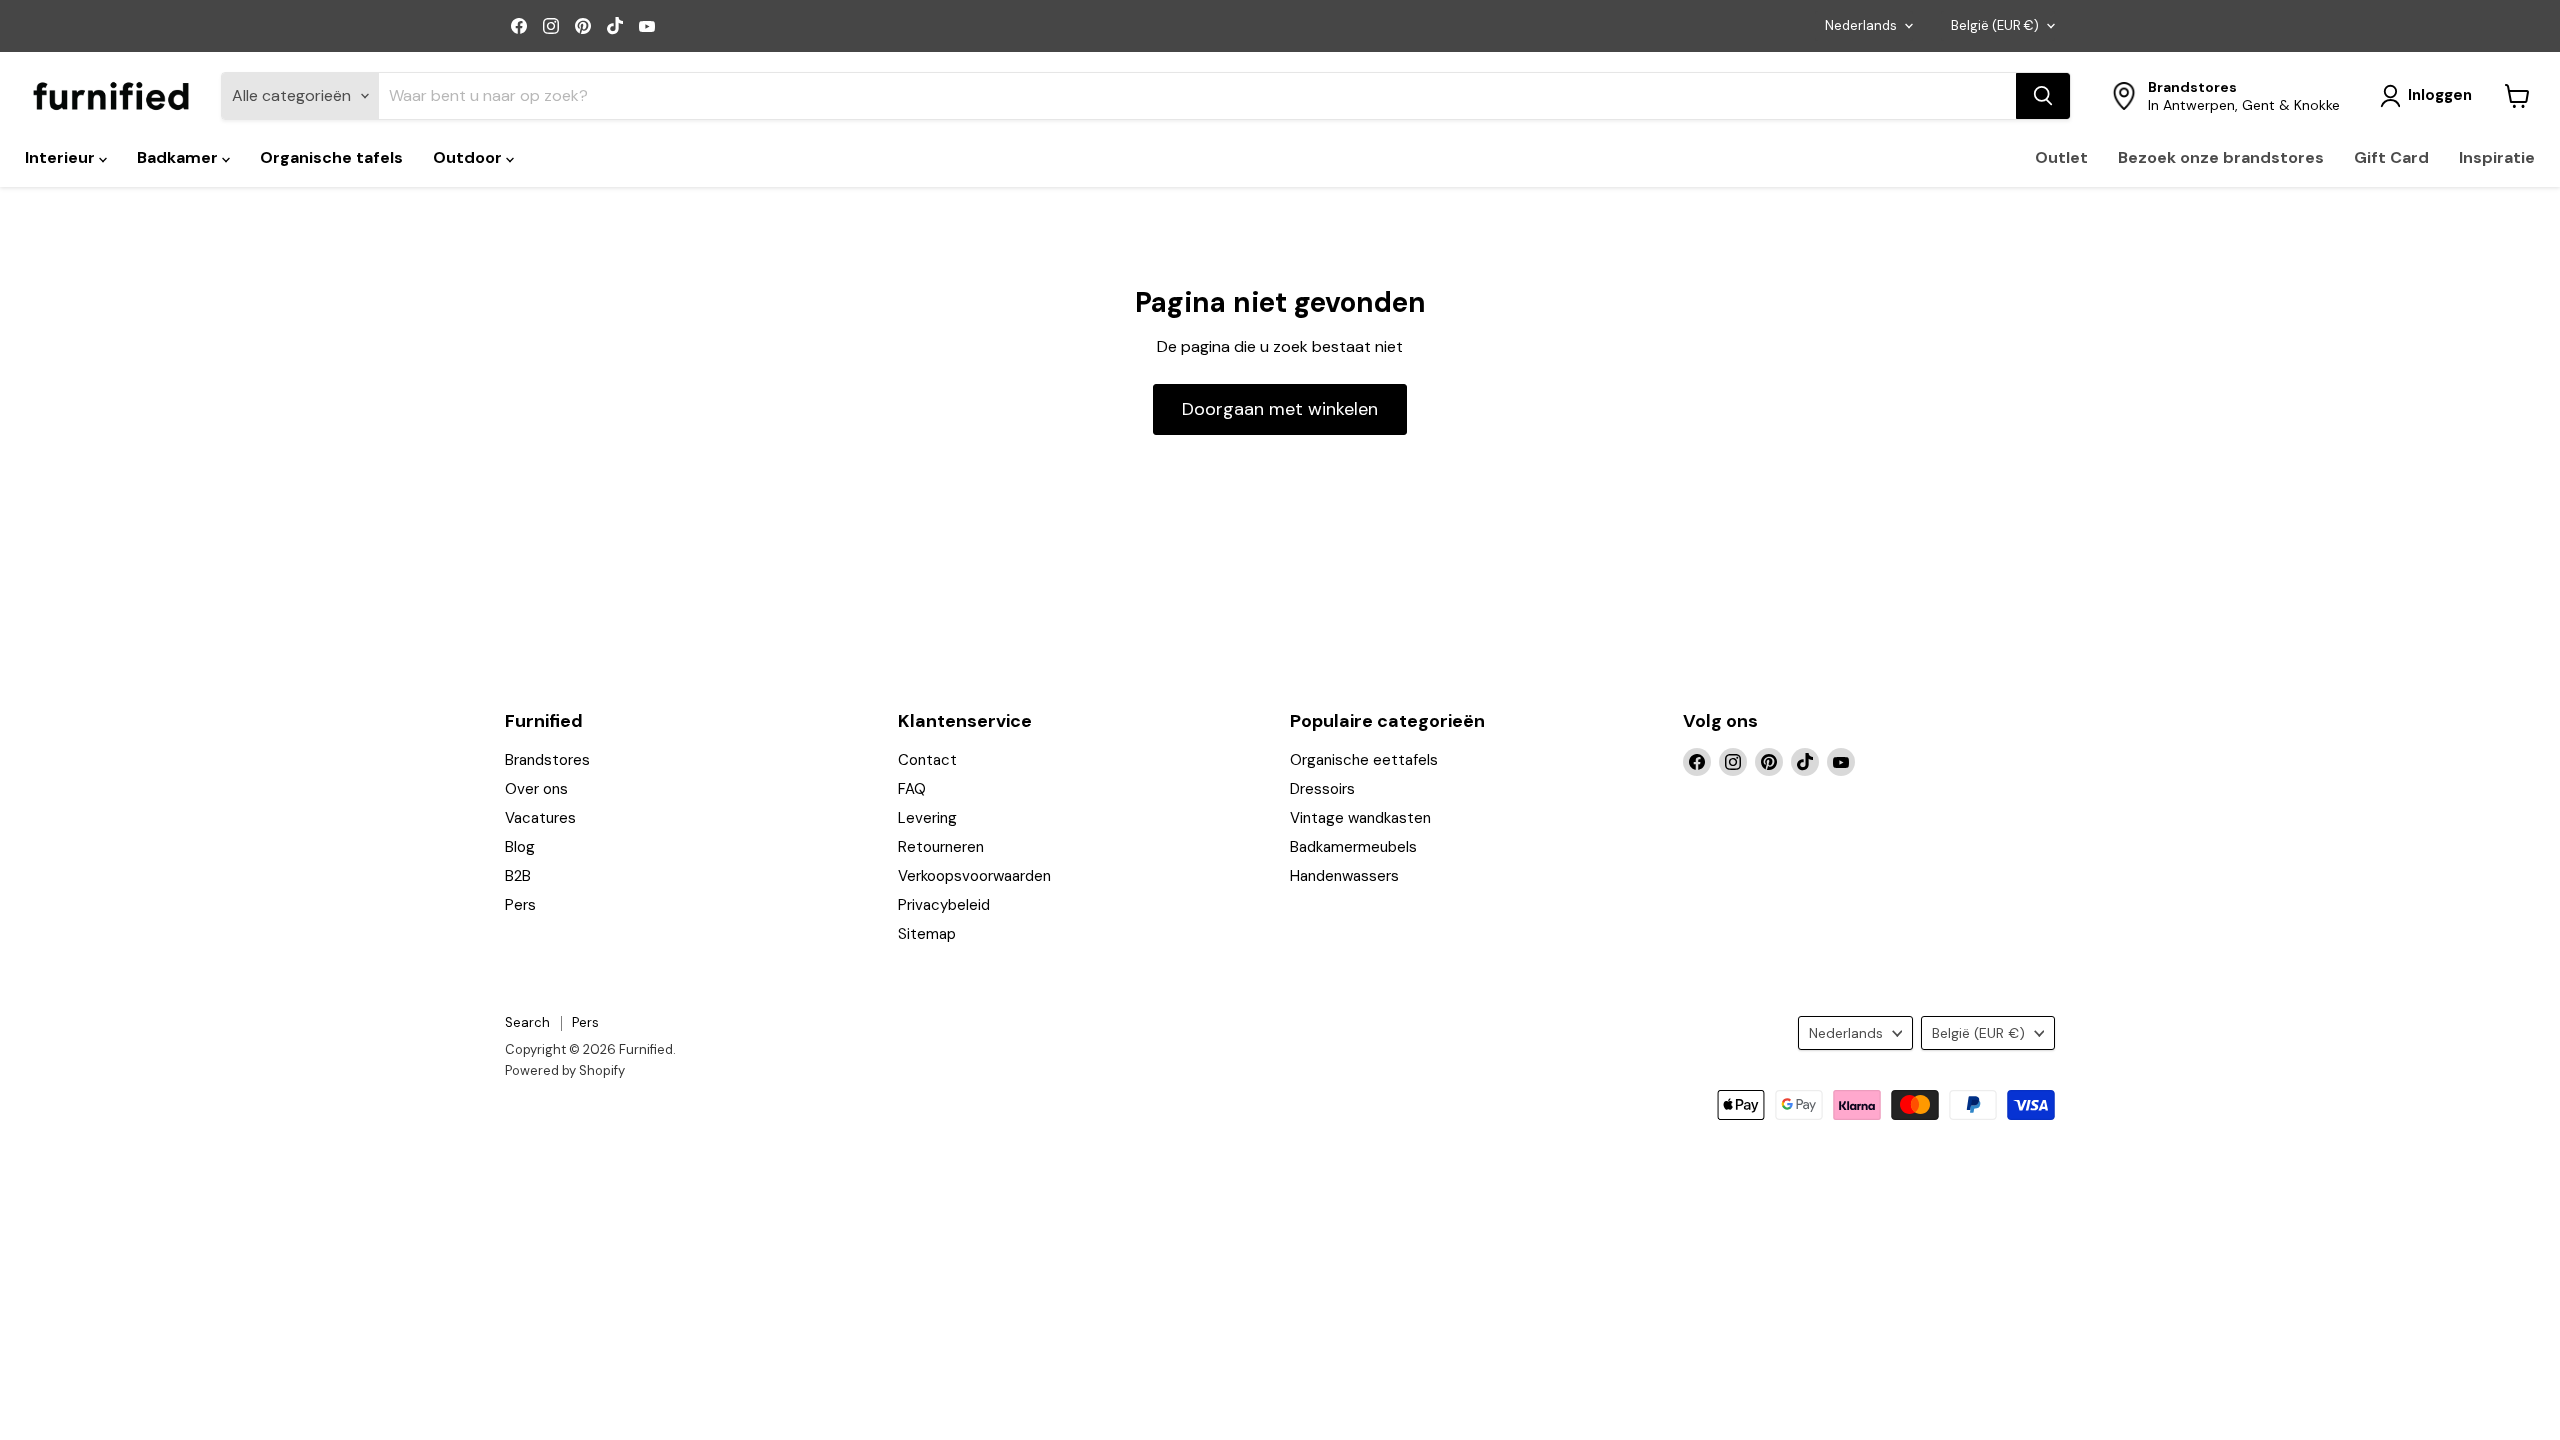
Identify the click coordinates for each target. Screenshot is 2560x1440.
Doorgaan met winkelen (1280, 409)
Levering (927, 818)
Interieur (62, 157)
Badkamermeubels (1353, 847)
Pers (520, 905)
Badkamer (179, 157)
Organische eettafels (1364, 760)
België (1995, 25)
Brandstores (547, 760)
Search (527, 1022)
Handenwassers (1344, 876)
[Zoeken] (2043, 96)
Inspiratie (2497, 157)
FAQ (912, 789)
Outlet (2061, 157)
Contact (927, 760)
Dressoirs (1322, 789)
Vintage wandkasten (1360, 818)
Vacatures (540, 818)
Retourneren (941, 847)
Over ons (536, 789)
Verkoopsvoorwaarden (974, 876)
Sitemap (927, 934)
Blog (520, 847)
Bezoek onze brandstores (2221, 157)
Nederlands (1861, 25)
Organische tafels (331, 157)
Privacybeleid (944, 905)
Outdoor (469, 157)
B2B (518, 876)
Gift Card (2391, 157)
